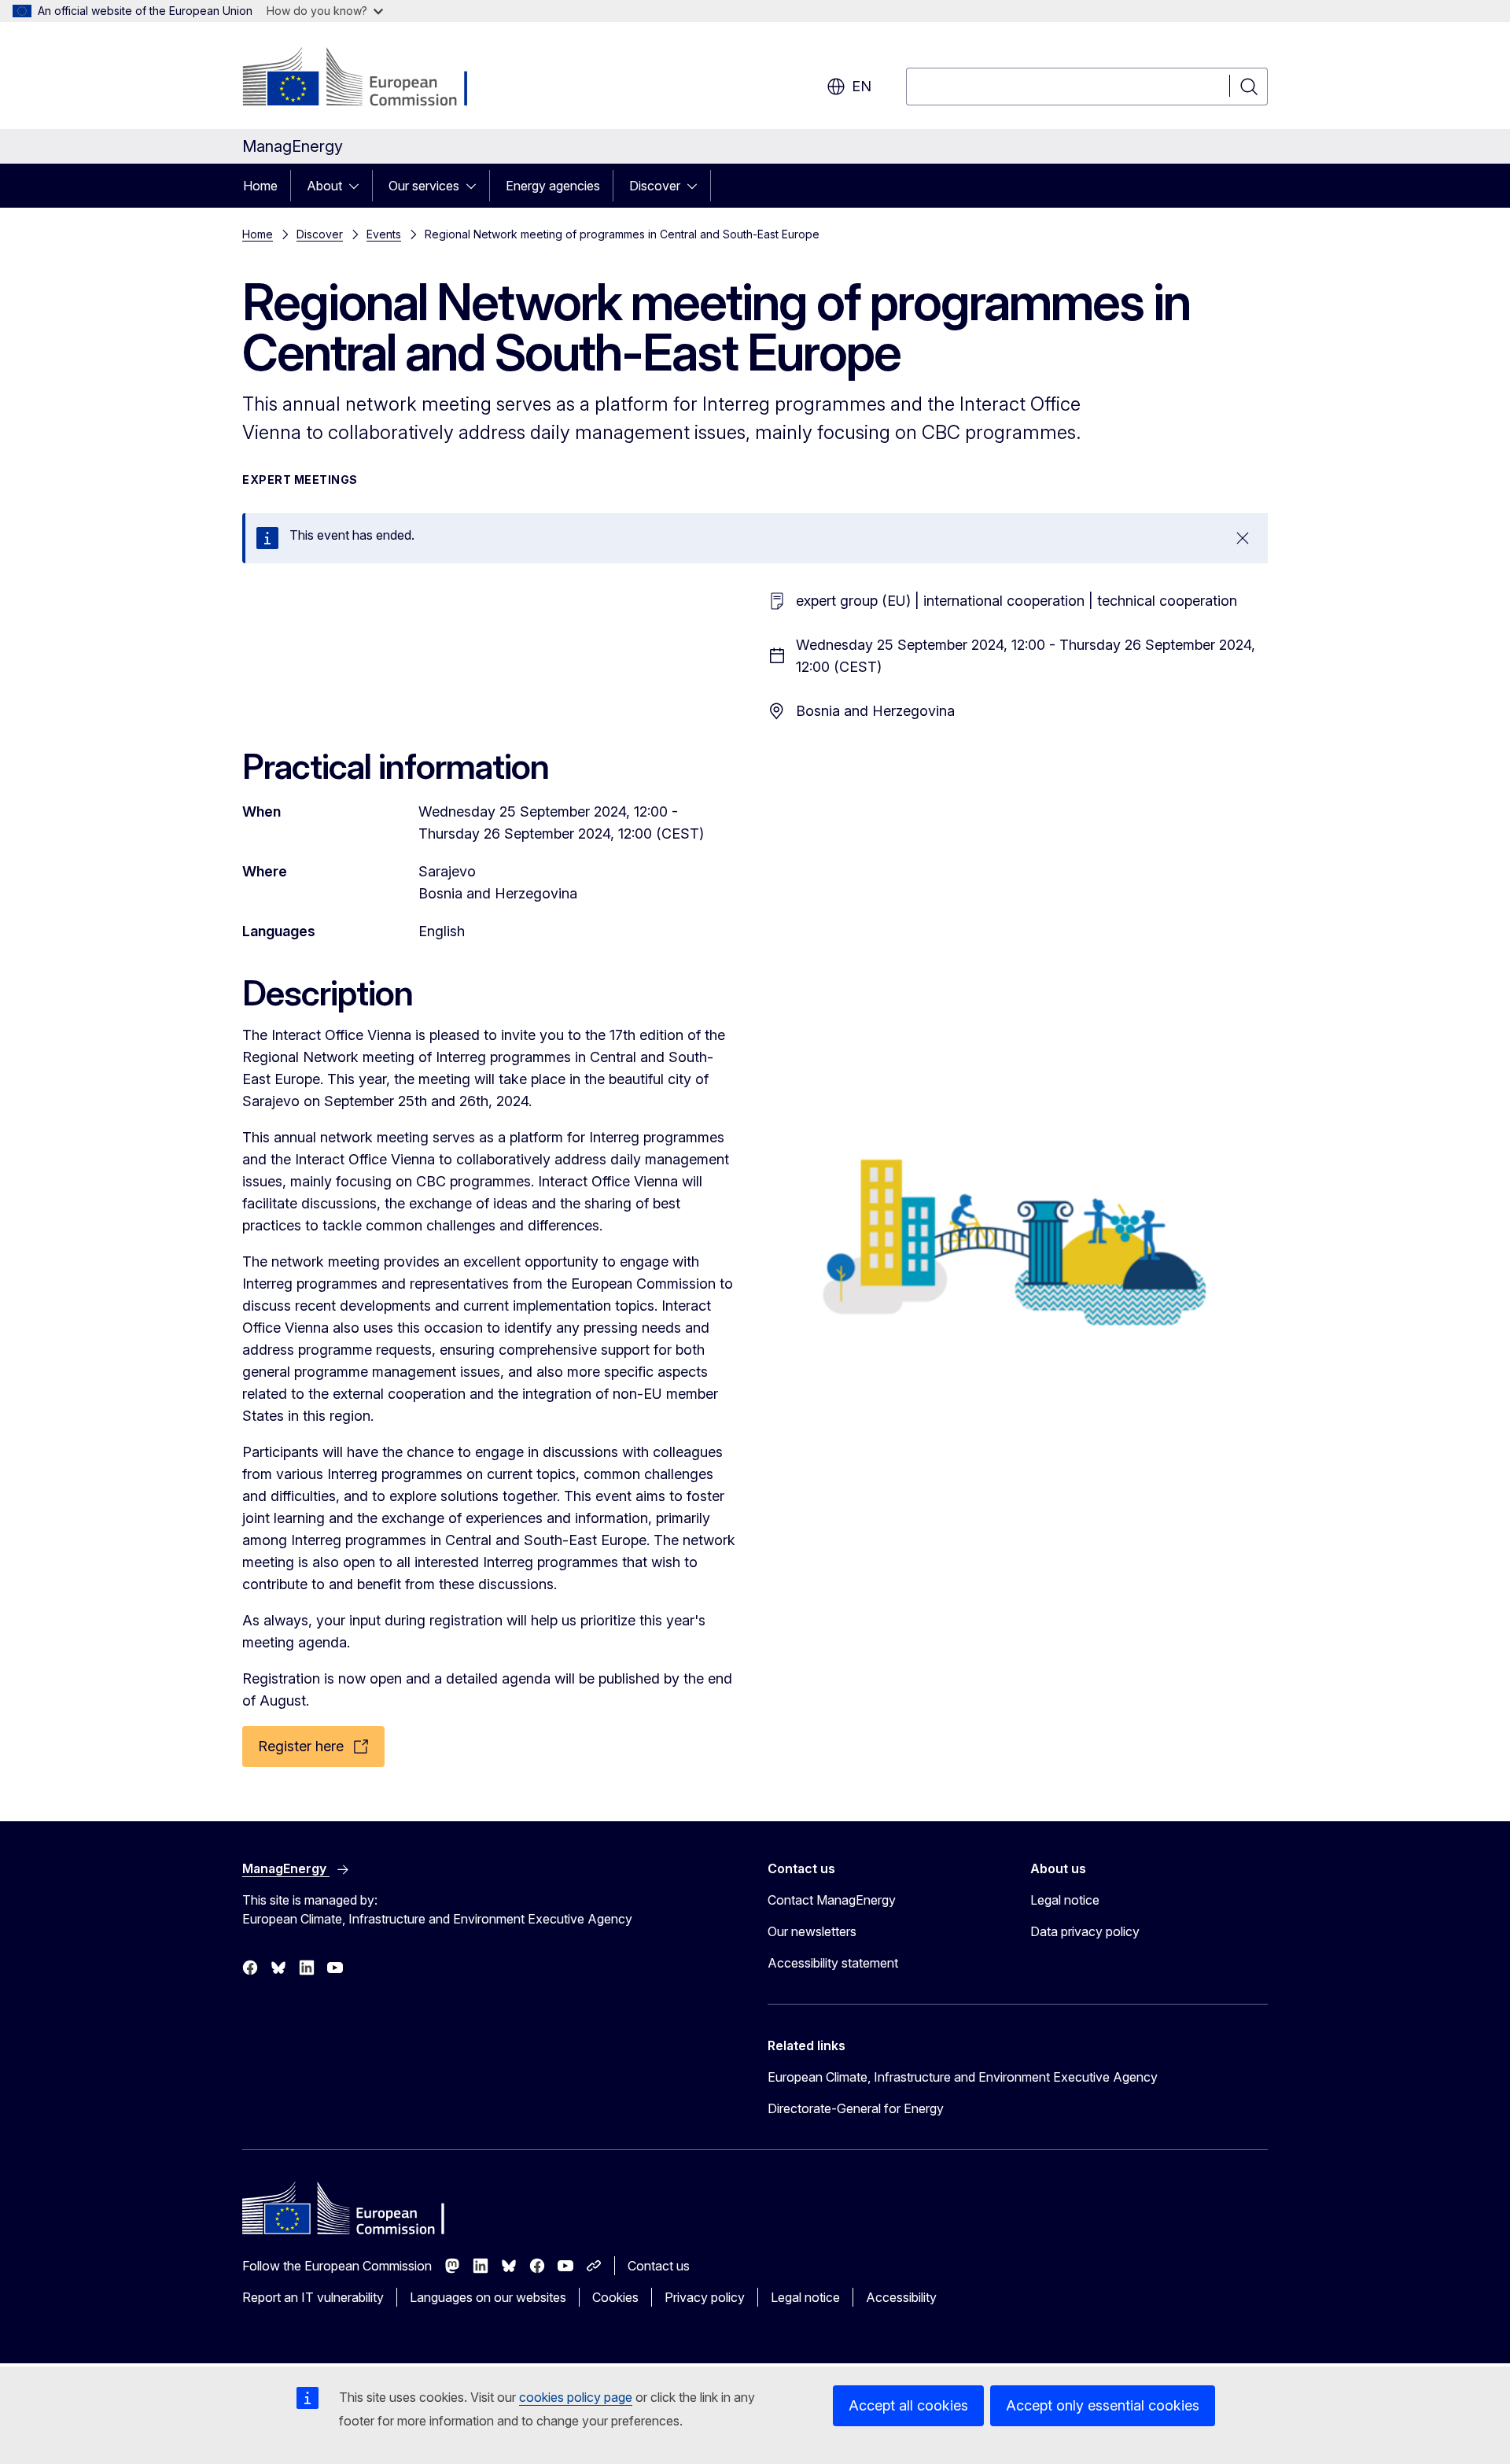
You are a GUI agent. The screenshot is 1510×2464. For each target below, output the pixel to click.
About (324, 186)
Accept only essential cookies (1103, 2405)
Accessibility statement (833, 1963)
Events (384, 234)
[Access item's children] (359, 186)
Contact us (659, 2266)
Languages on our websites (488, 2297)
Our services (424, 186)
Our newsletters (812, 1931)
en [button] (862, 86)
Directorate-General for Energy (856, 2108)
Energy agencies (553, 186)
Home (260, 186)
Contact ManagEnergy (832, 1900)
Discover (655, 186)
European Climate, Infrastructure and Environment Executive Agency (963, 2077)
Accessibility (901, 2297)
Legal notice (1065, 1900)
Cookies (615, 2297)
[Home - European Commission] (369, 79)
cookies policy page (576, 2397)
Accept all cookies (908, 2405)
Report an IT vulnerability (313, 2297)
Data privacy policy (1085, 1931)
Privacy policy (705, 2297)
